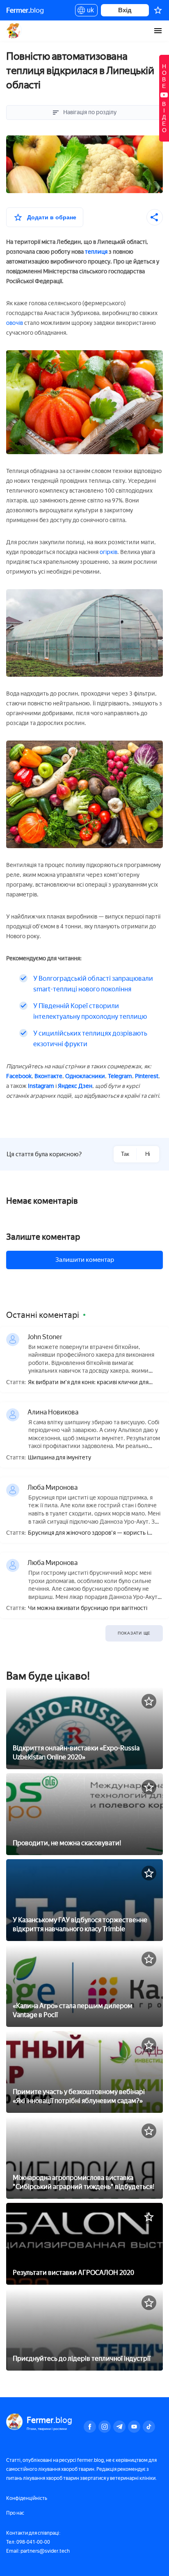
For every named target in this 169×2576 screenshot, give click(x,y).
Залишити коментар (85, 1260)
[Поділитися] (155, 217)
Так (125, 1154)
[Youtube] (134, 2427)
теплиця (96, 252)
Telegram (120, 1076)
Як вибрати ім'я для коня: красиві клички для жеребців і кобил (88, 1383)
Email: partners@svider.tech (38, 2551)
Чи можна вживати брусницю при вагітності (88, 1608)
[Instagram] (105, 2427)
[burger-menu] (158, 31)
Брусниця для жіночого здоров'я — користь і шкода (88, 1533)
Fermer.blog (14, 31)
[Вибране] (158, 10)
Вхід (125, 10)
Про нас (15, 2513)
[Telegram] (119, 2427)
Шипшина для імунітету (59, 1458)
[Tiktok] (149, 2427)
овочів (15, 323)
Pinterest (147, 1076)
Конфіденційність (27, 2498)
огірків (108, 552)
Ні (148, 1154)
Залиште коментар (43, 1237)
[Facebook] (90, 2427)
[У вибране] (149, 1701)
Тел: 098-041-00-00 (28, 2542)
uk (88, 11)
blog (25, 10)
